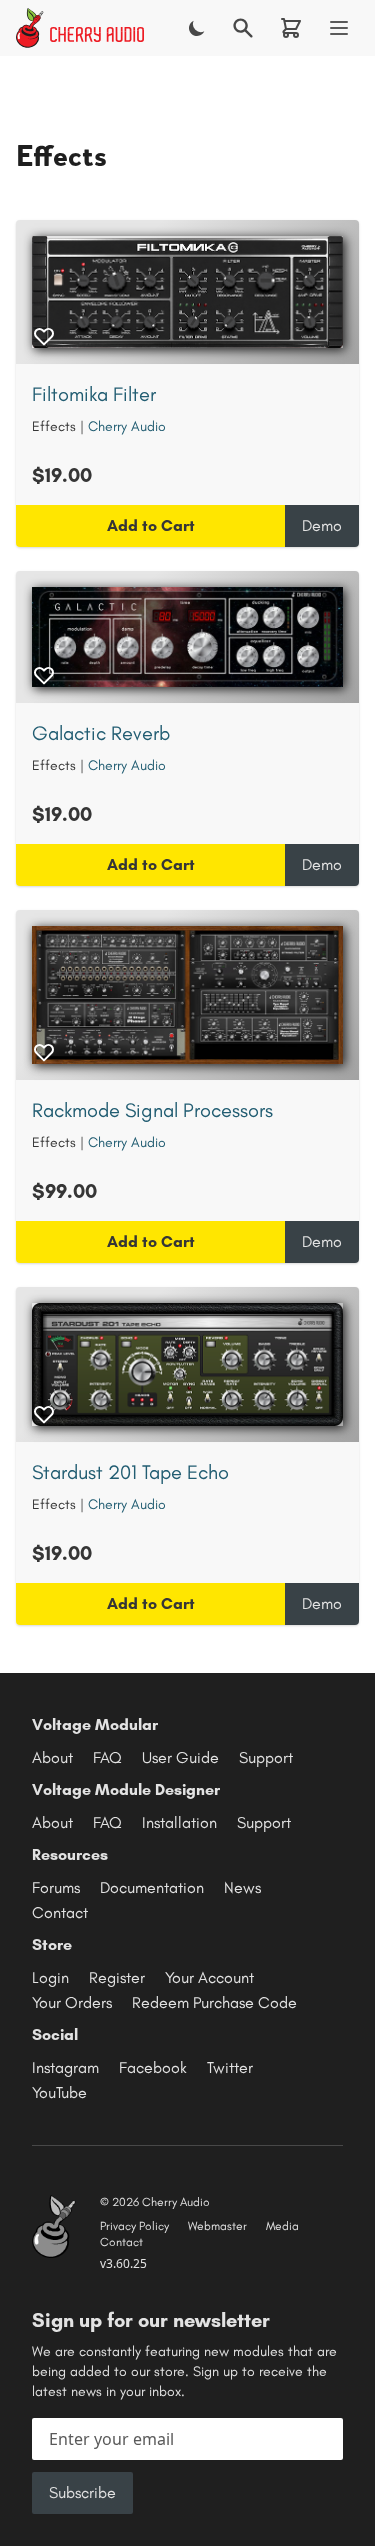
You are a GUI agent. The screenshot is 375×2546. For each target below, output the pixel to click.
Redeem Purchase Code (214, 2002)
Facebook (153, 2067)
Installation (179, 1822)
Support (266, 1757)
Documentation (152, 1887)
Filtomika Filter (94, 394)
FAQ (107, 1757)
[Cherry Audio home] (80, 28)
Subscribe (82, 2492)
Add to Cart (151, 525)
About (52, 1757)
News (242, 1887)
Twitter (230, 2067)
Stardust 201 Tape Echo (130, 1472)
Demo (322, 525)
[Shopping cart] (291, 28)
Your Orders (72, 2002)
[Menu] (339, 28)
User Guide (180, 1757)
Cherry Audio (127, 426)
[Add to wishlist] (44, 336)
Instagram (65, 2067)
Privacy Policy (134, 2226)
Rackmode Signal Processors (152, 1110)
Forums (56, 1887)
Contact (60, 1912)
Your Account (209, 1977)
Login (50, 1977)
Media (282, 2226)
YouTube (59, 2092)
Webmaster (217, 2226)
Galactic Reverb (101, 733)
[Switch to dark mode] (197, 28)
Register (117, 1977)
